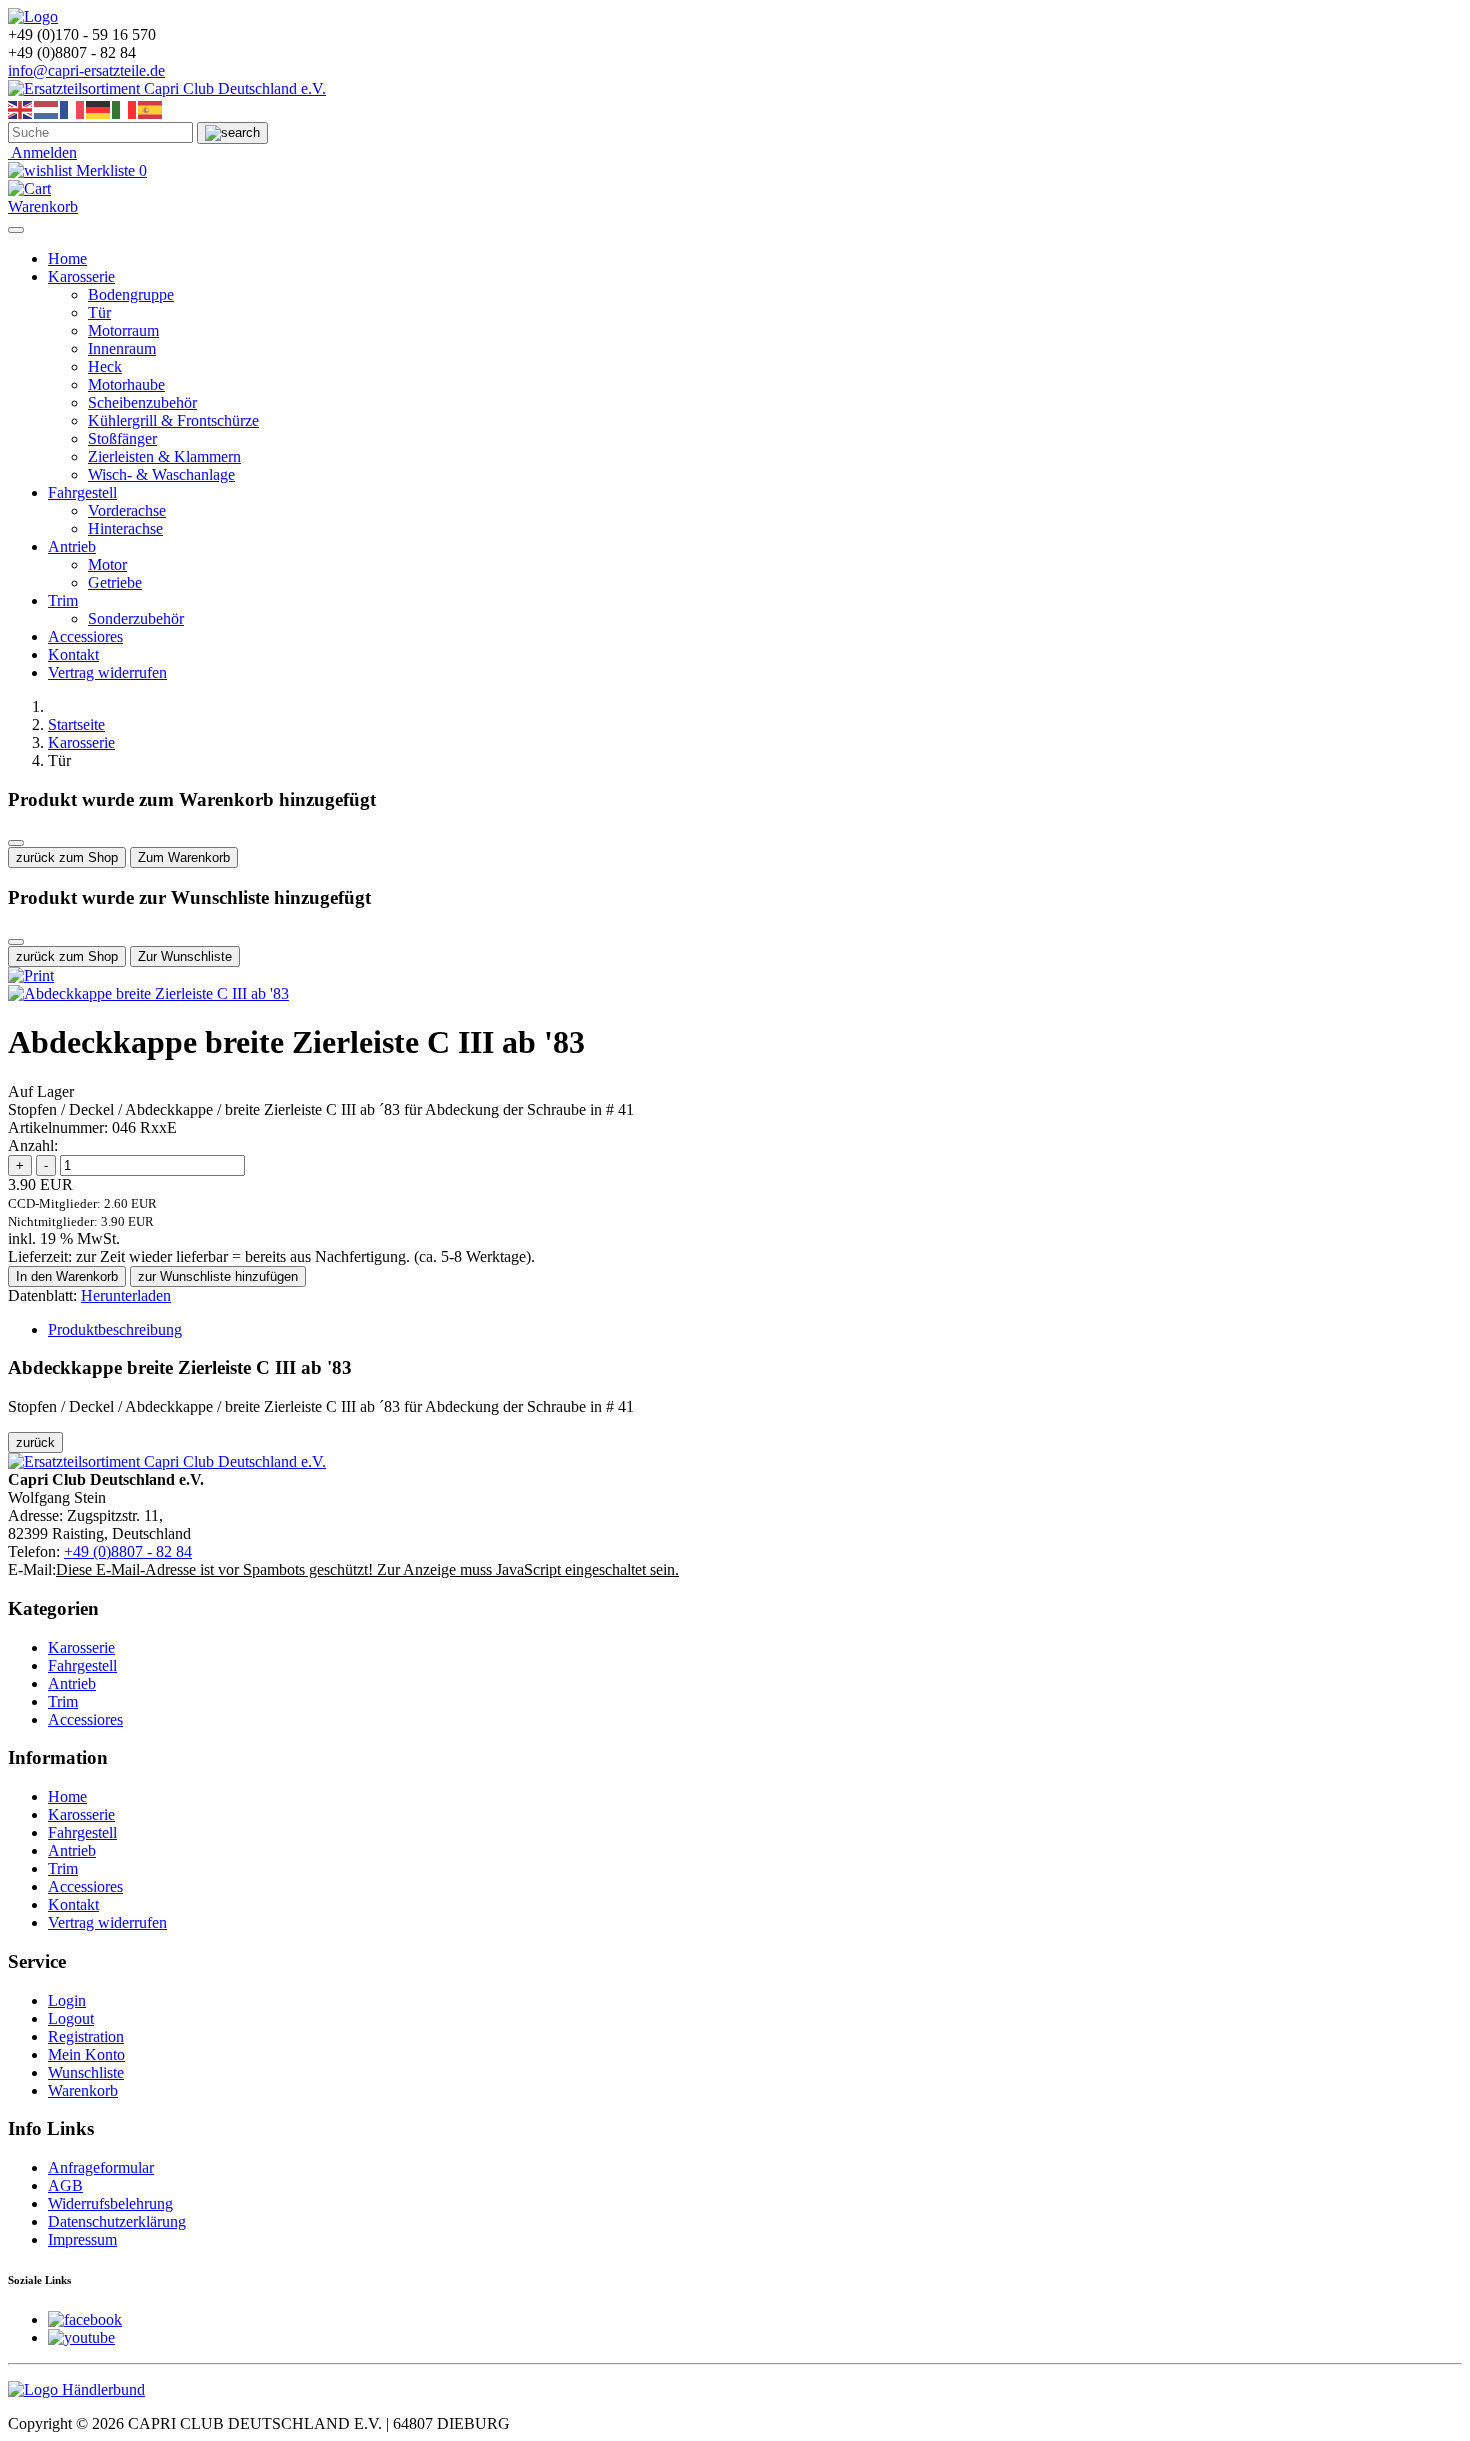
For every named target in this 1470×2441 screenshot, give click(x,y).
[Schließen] (16, 843)
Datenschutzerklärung (117, 2221)
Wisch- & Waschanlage (161, 474)
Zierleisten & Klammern (164, 456)
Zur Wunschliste (185, 956)
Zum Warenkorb (184, 857)
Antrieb (72, 546)
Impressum (82, 2239)
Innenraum (122, 348)
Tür (99, 312)
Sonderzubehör (136, 618)
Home (67, 258)
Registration (86, 2036)
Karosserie (81, 276)
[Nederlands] (47, 108)
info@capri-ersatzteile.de (86, 70)
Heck (105, 366)
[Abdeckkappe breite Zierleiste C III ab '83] (148, 993)
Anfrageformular (101, 2167)
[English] (21, 108)
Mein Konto (86, 2054)
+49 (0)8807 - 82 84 (128, 1551)
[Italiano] (125, 108)
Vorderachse (127, 510)
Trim (63, 600)
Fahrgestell (82, 492)
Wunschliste (86, 2072)
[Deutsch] (99, 108)
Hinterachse (125, 528)
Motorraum (123, 330)
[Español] (151, 108)
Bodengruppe (131, 294)
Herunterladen (126, 1295)
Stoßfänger (122, 438)
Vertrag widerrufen (107, 672)
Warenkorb (83, 2090)
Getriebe (115, 582)
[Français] (73, 108)
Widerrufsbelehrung (110, 2203)
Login (67, 2000)
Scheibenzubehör (142, 402)
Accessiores (85, 636)
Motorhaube (126, 384)
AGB (65, 2185)
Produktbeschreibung (115, 1329)
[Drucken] (31, 975)
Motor (107, 564)
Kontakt (73, 654)
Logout (71, 2018)
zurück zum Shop (67, 857)
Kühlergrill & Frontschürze (173, 420)
